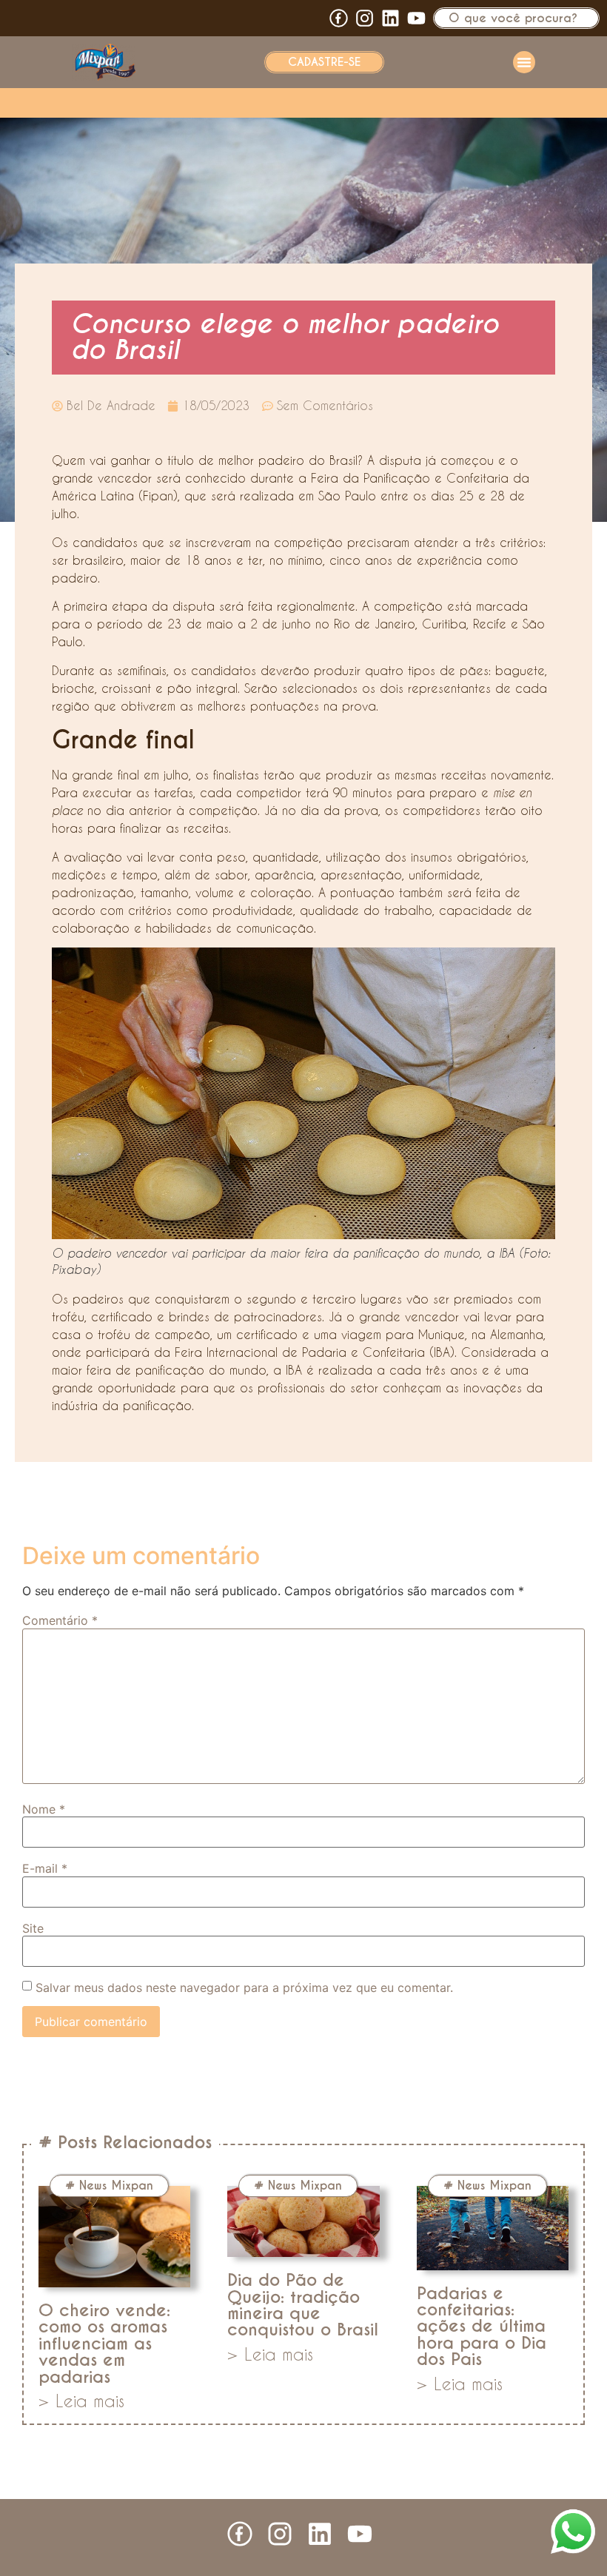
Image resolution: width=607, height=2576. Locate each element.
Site (33, 1928)
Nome (44, 1809)
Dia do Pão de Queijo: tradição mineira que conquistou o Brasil (303, 2305)
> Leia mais (81, 2401)
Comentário (60, 1620)
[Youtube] (416, 18)
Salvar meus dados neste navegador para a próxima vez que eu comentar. (244, 1988)
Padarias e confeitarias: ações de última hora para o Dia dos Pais (482, 2327)
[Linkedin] (390, 18)
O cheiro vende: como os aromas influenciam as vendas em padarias (104, 2344)
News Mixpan (116, 2186)
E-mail (45, 1868)
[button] (524, 62)
